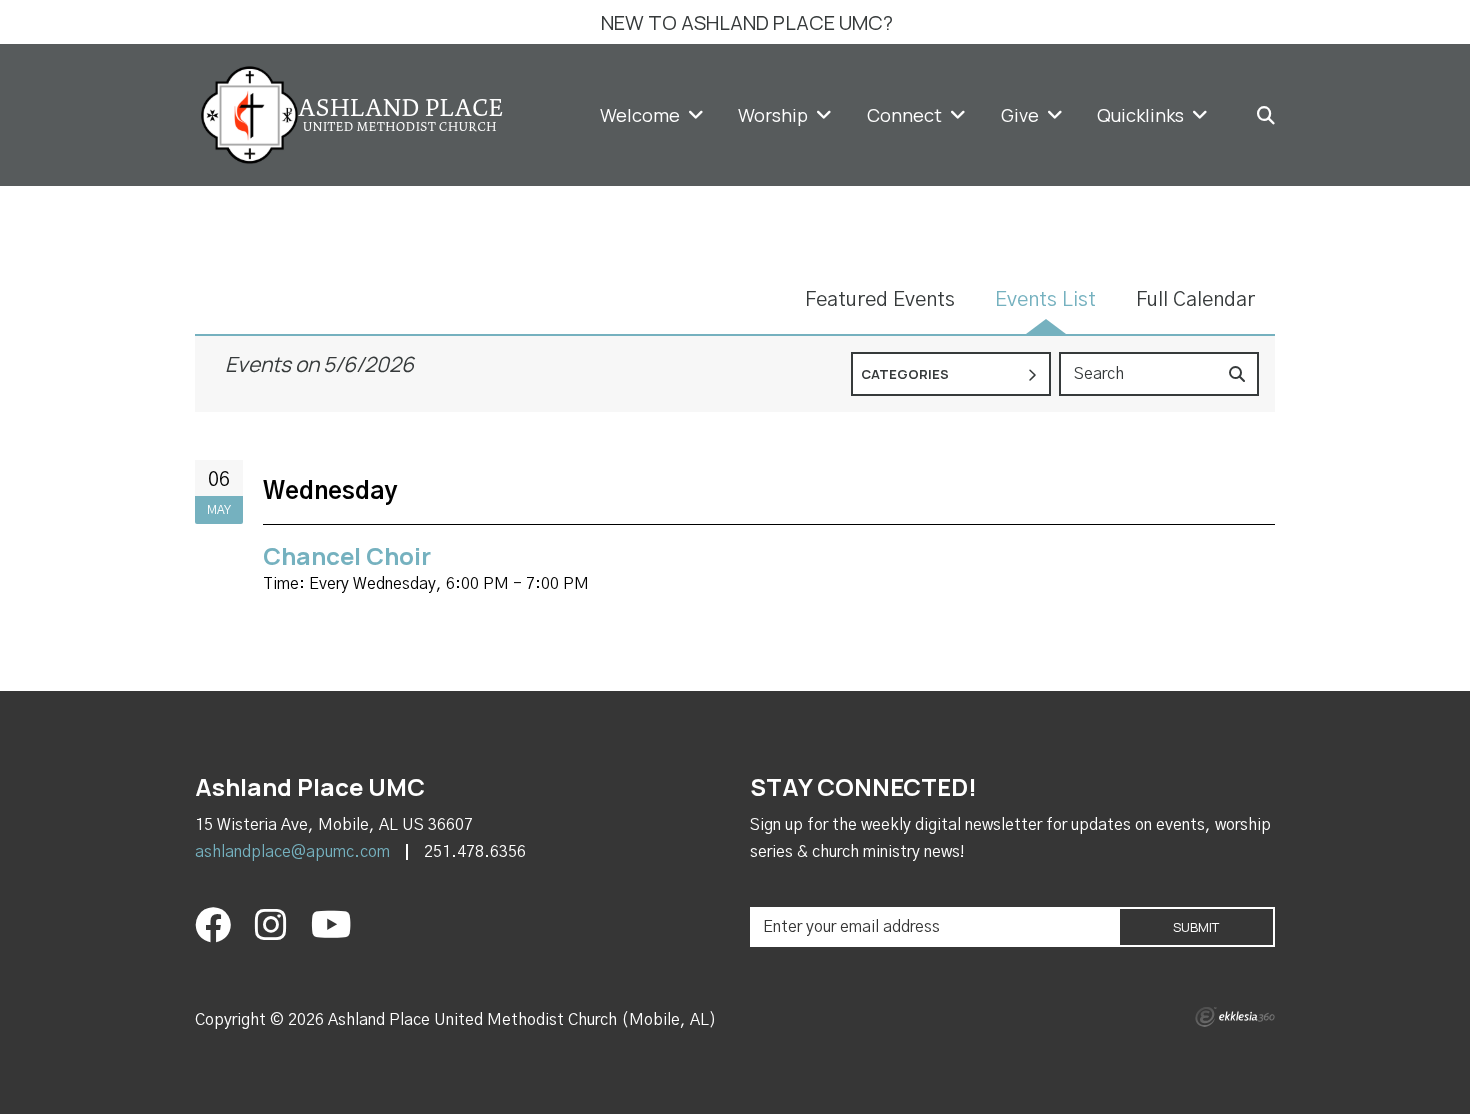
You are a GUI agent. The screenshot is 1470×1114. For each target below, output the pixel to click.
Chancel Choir (347, 555)
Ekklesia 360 (1235, 1017)
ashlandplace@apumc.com (292, 852)
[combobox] (951, 374)
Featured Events (880, 300)
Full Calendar (1195, 300)
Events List (1045, 300)
